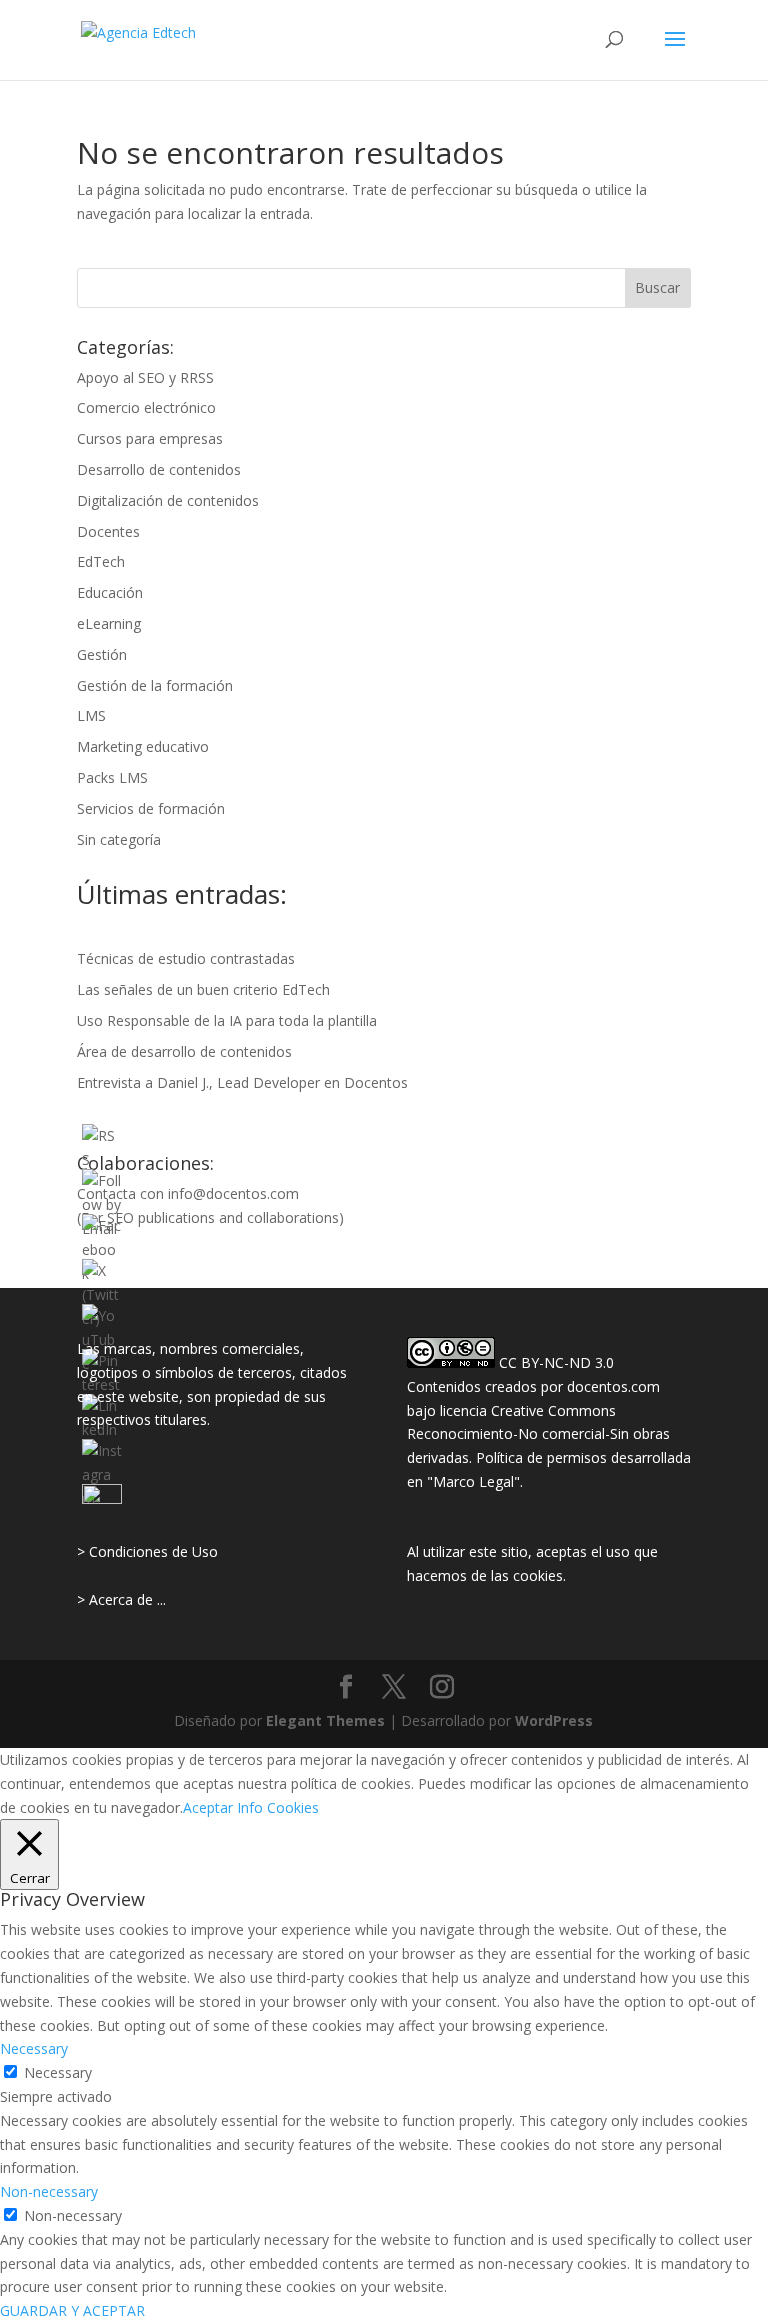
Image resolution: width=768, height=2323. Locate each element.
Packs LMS (112, 777)
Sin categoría (119, 839)
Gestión (102, 654)
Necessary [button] (34, 2048)
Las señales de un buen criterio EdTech (203, 989)
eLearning (109, 623)
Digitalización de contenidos (168, 500)
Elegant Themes (325, 1720)
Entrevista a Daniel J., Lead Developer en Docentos (242, 1082)
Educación (110, 592)
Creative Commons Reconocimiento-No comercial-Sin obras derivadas (538, 1434)
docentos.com (613, 1386)
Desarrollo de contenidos (159, 469)
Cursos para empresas (150, 438)
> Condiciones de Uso (147, 1551)
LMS (91, 715)
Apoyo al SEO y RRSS (145, 377)
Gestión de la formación (155, 685)
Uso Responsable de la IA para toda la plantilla (227, 1020)
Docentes (108, 531)
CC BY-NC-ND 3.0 (556, 1362)
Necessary (58, 2072)
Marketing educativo (143, 746)
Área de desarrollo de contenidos (184, 1051)
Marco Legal (473, 1481)
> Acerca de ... (121, 1599)
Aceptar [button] (208, 1807)
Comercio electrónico (146, 407)
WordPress (554, 1720)
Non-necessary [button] (49, 2191)
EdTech (101, 561)
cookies (538, 1575)
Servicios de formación (151, 808)
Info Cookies (278, 1807)
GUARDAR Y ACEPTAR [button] (72, 2310)
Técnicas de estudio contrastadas (186, 958)
